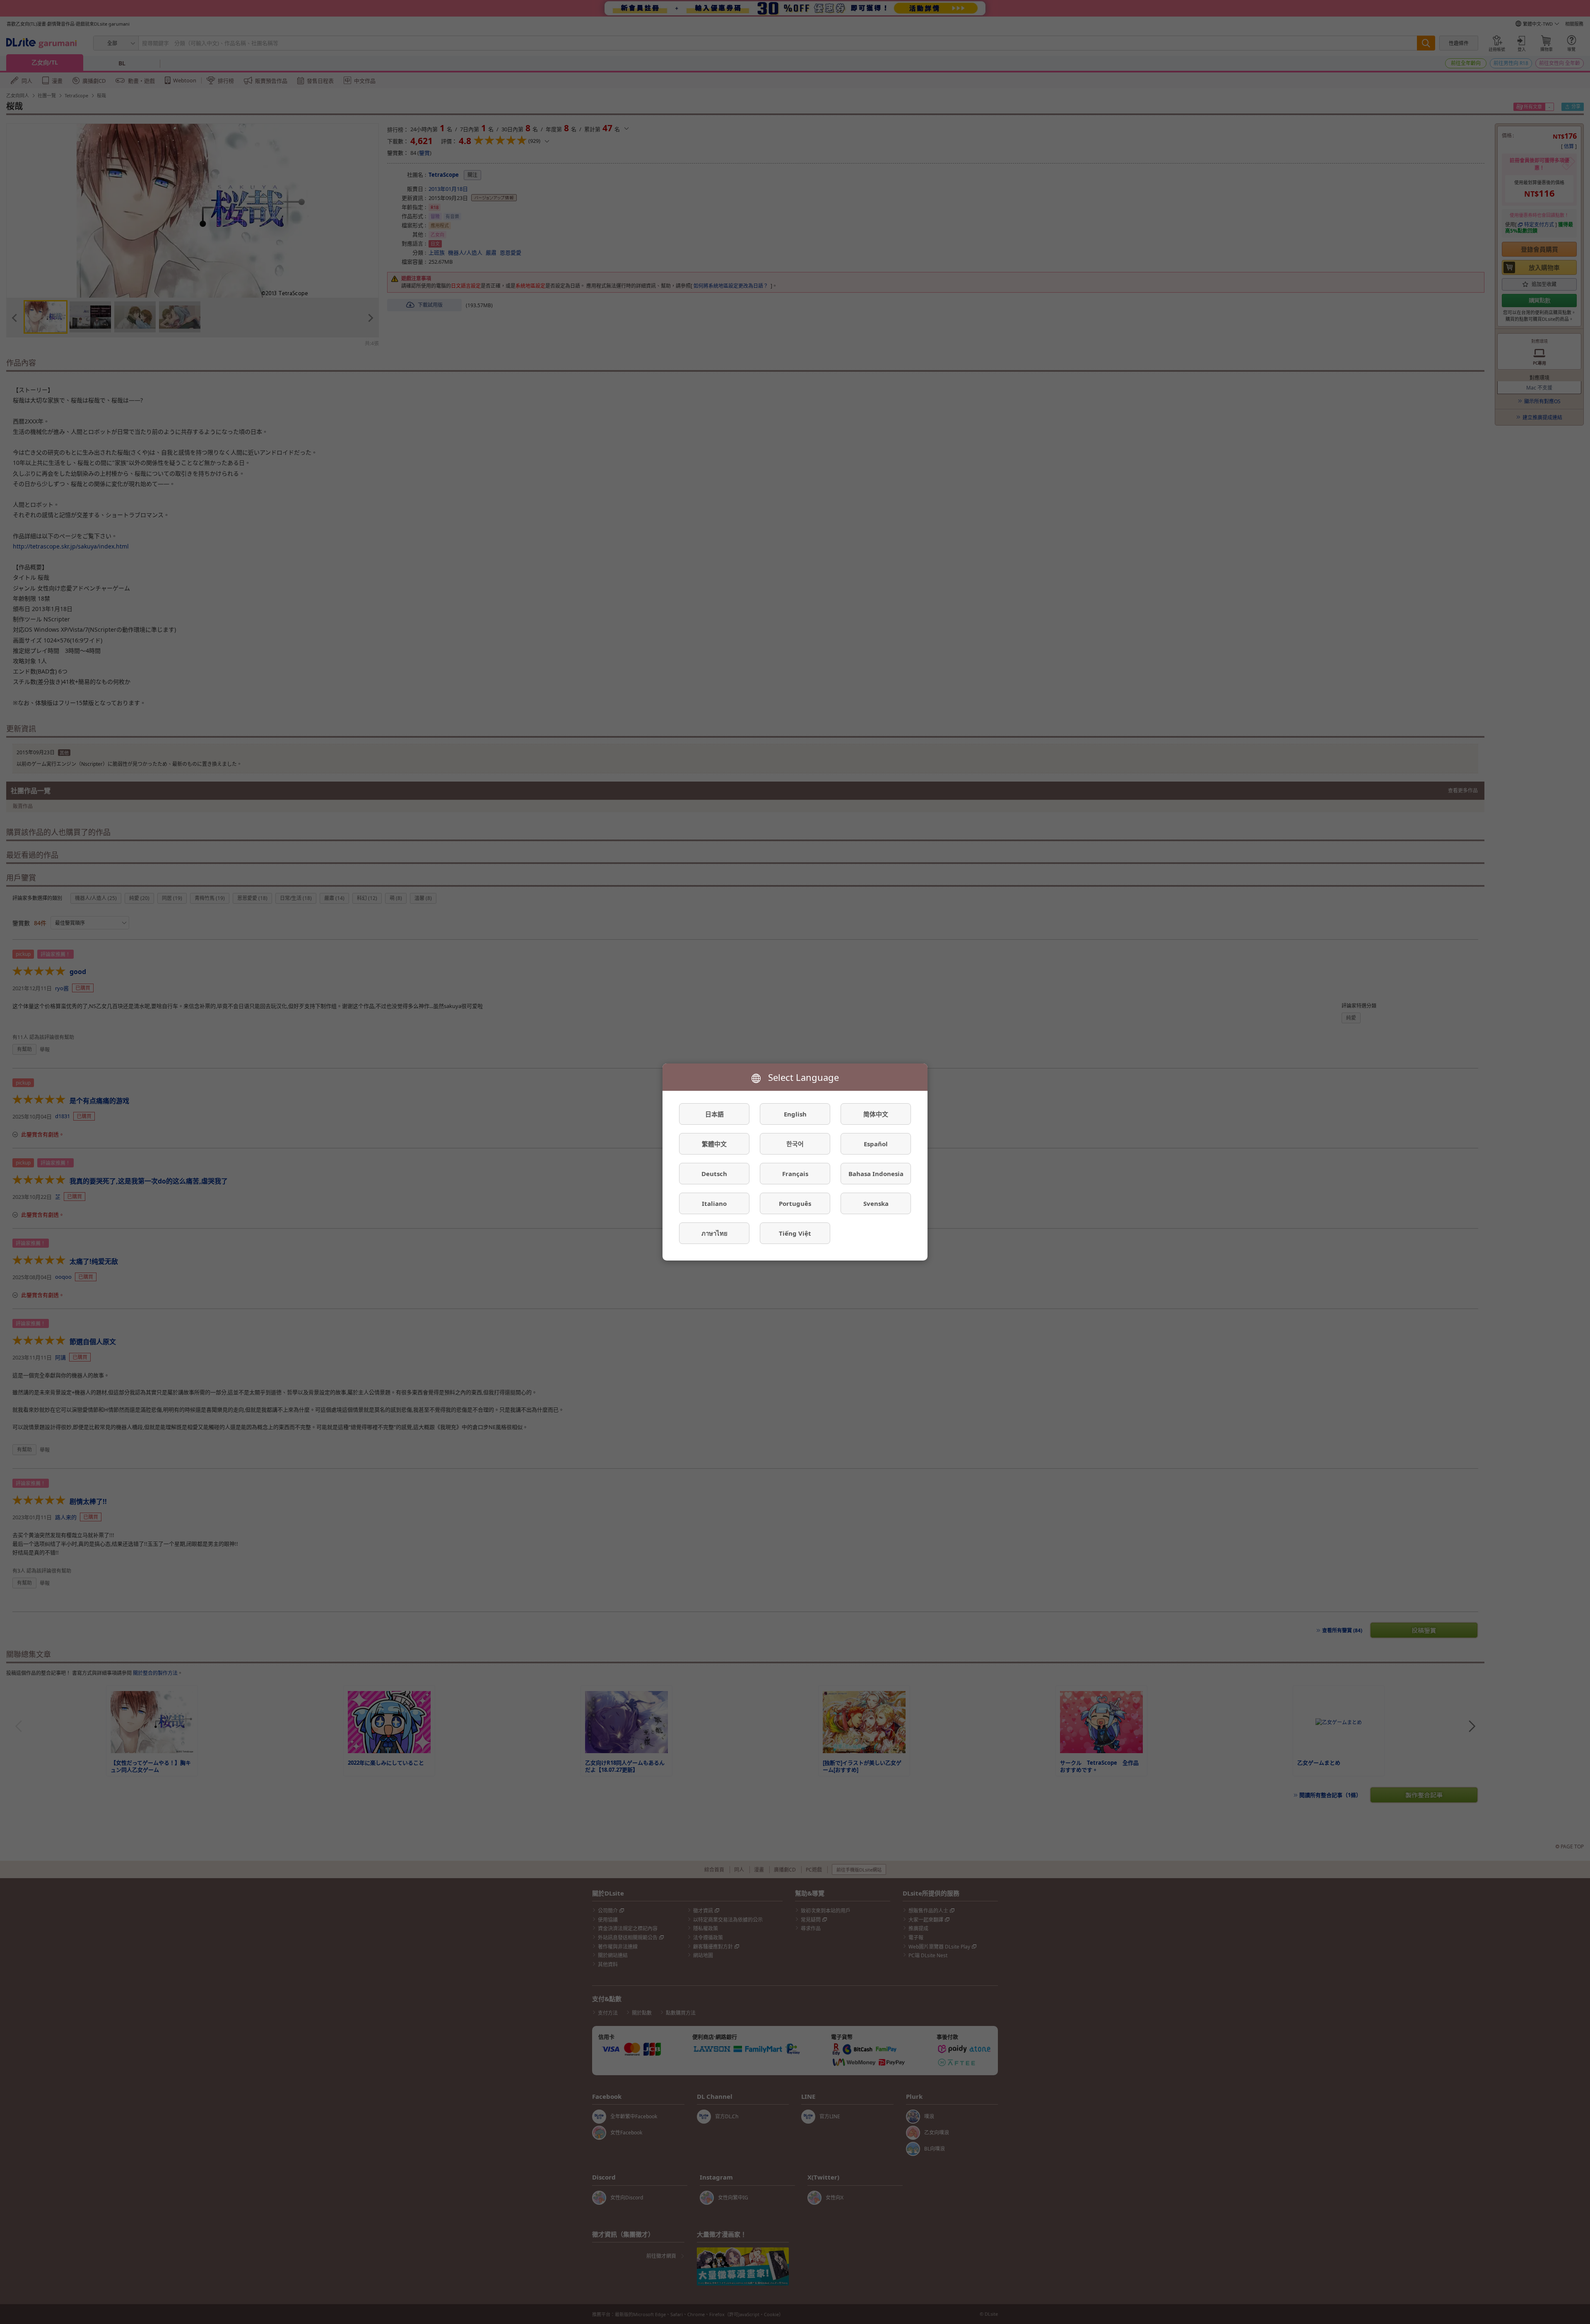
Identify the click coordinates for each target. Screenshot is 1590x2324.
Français (795, 1174)
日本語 (714, 1114)
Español (876, 1144)
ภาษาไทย (714, 1233)
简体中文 (876, 1114)
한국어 (795, 1144)
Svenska (876, 1203)
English (795, 1114)
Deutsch (714, 1174)
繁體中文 (714, 1144)
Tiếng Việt (795, 1233)
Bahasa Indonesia (876, 1174)
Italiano (714, 1203)
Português (795, 1203)
